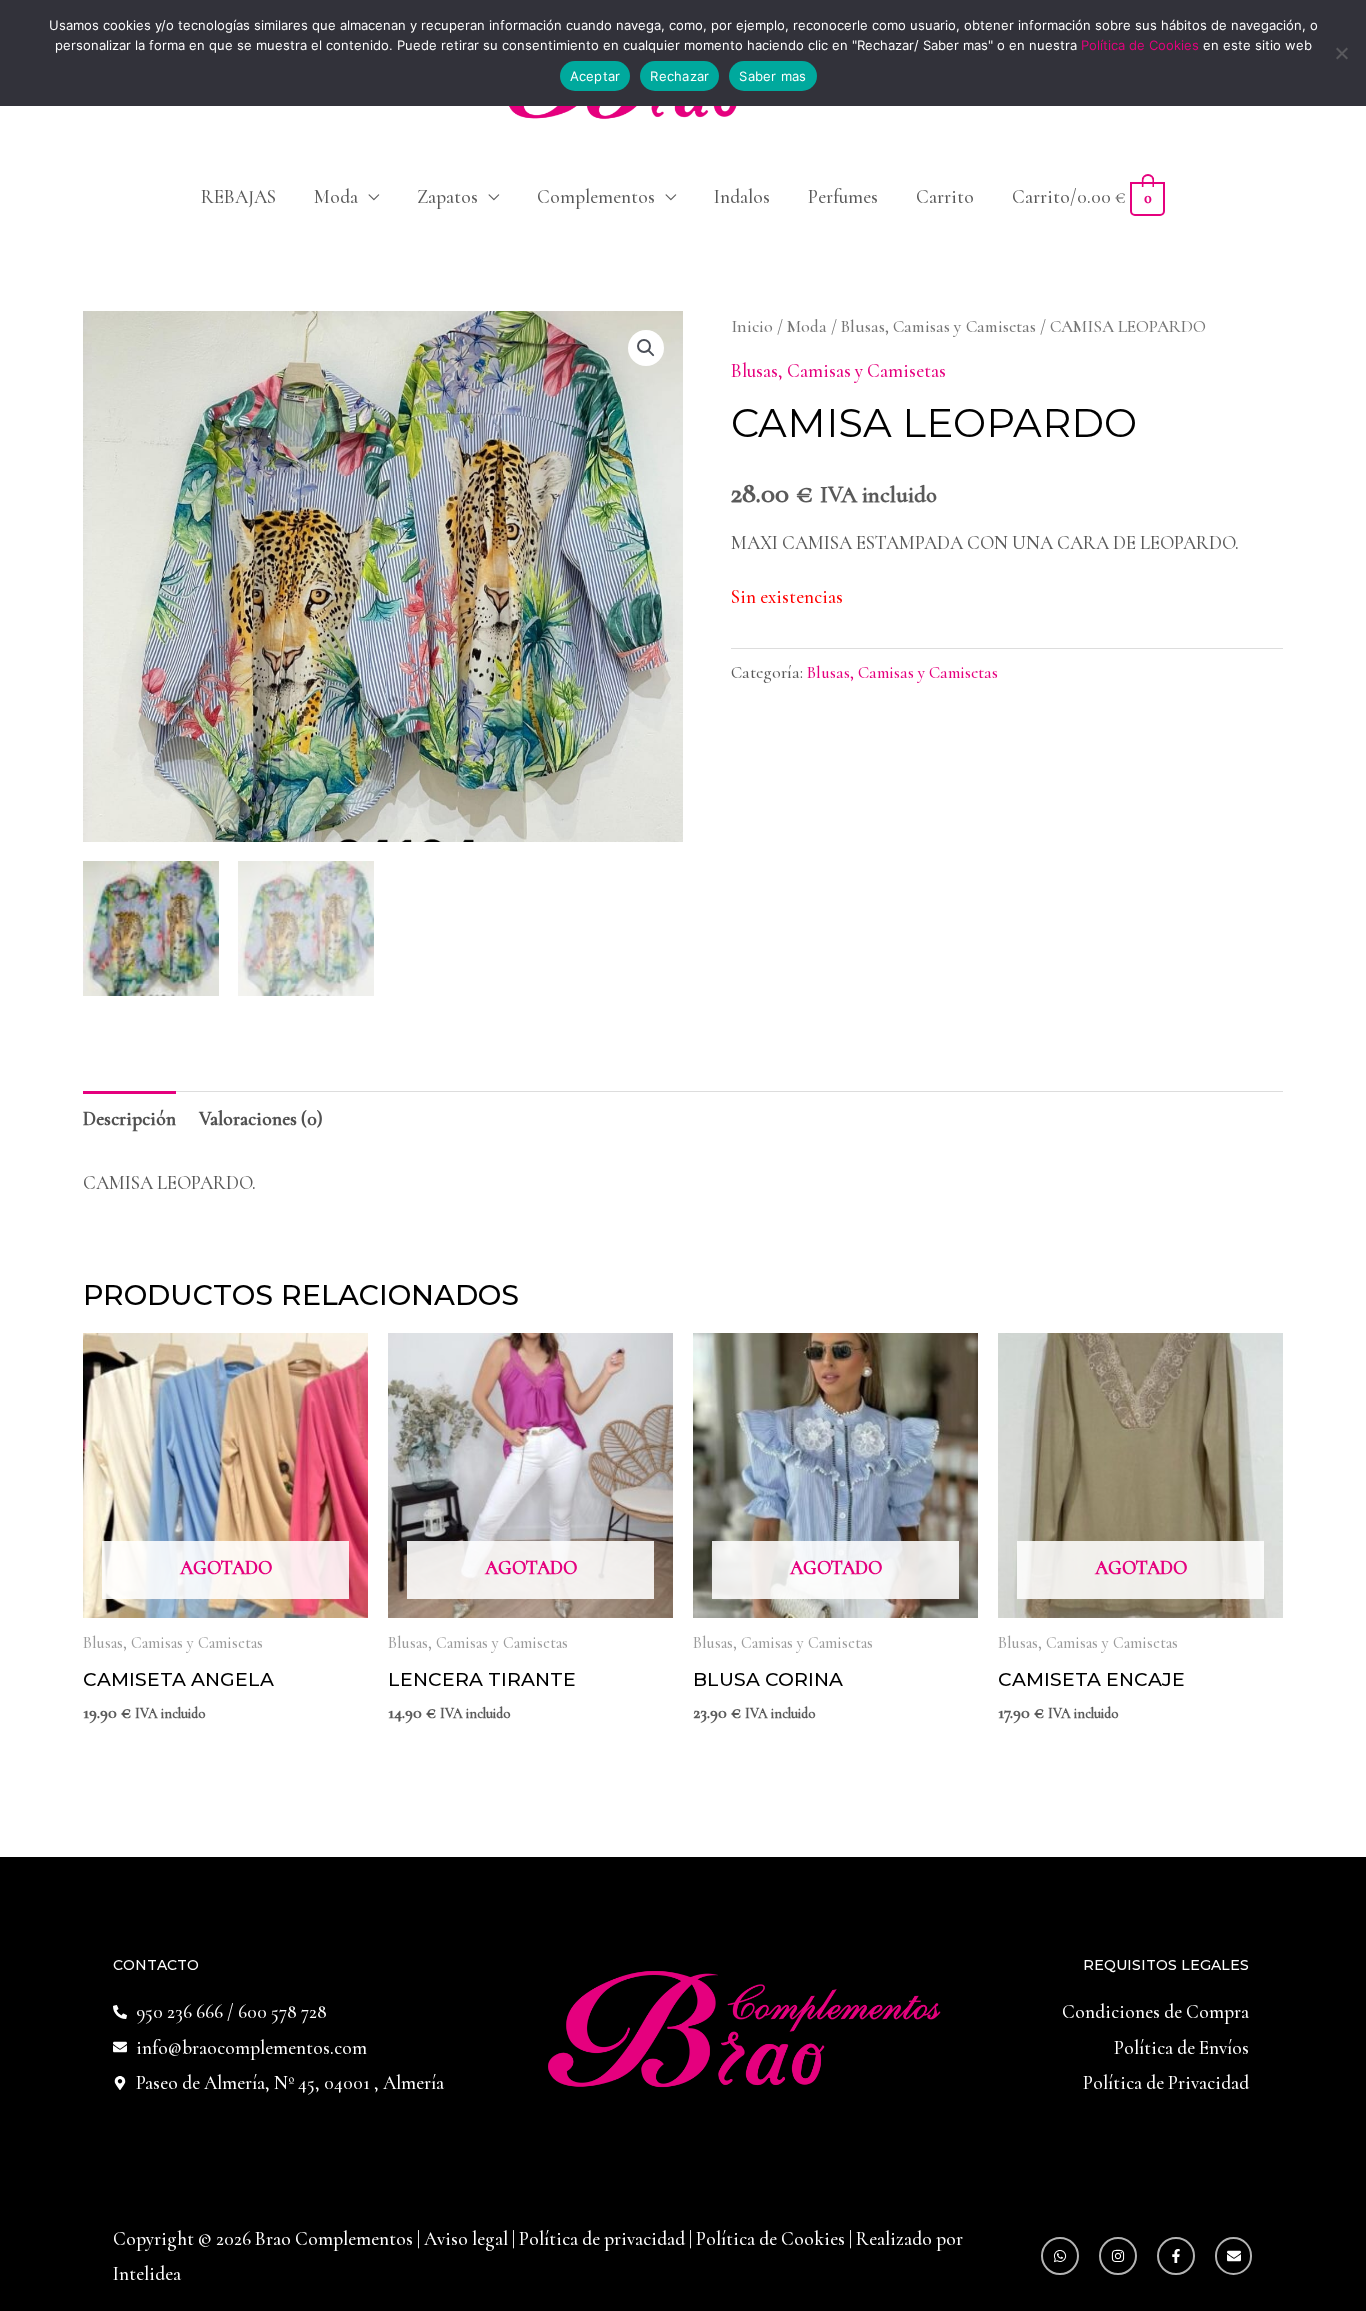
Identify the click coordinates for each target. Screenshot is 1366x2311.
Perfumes (843, 196)
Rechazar (679, 76)
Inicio (752, 326)
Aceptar (595, 76)
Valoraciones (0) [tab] (261, 1118)
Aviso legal (468, 2238)
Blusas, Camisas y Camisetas (938, 326)
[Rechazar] (1341, 53)
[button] (646, 348)
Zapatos (447, 196)
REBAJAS (238, 196)
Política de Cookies (770, 2238)
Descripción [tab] (129, 1118)
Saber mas (772, 76)
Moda (336, 196)
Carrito (945, 196)
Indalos (742, 196)
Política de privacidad (604, 2238)
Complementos (596, 196)
